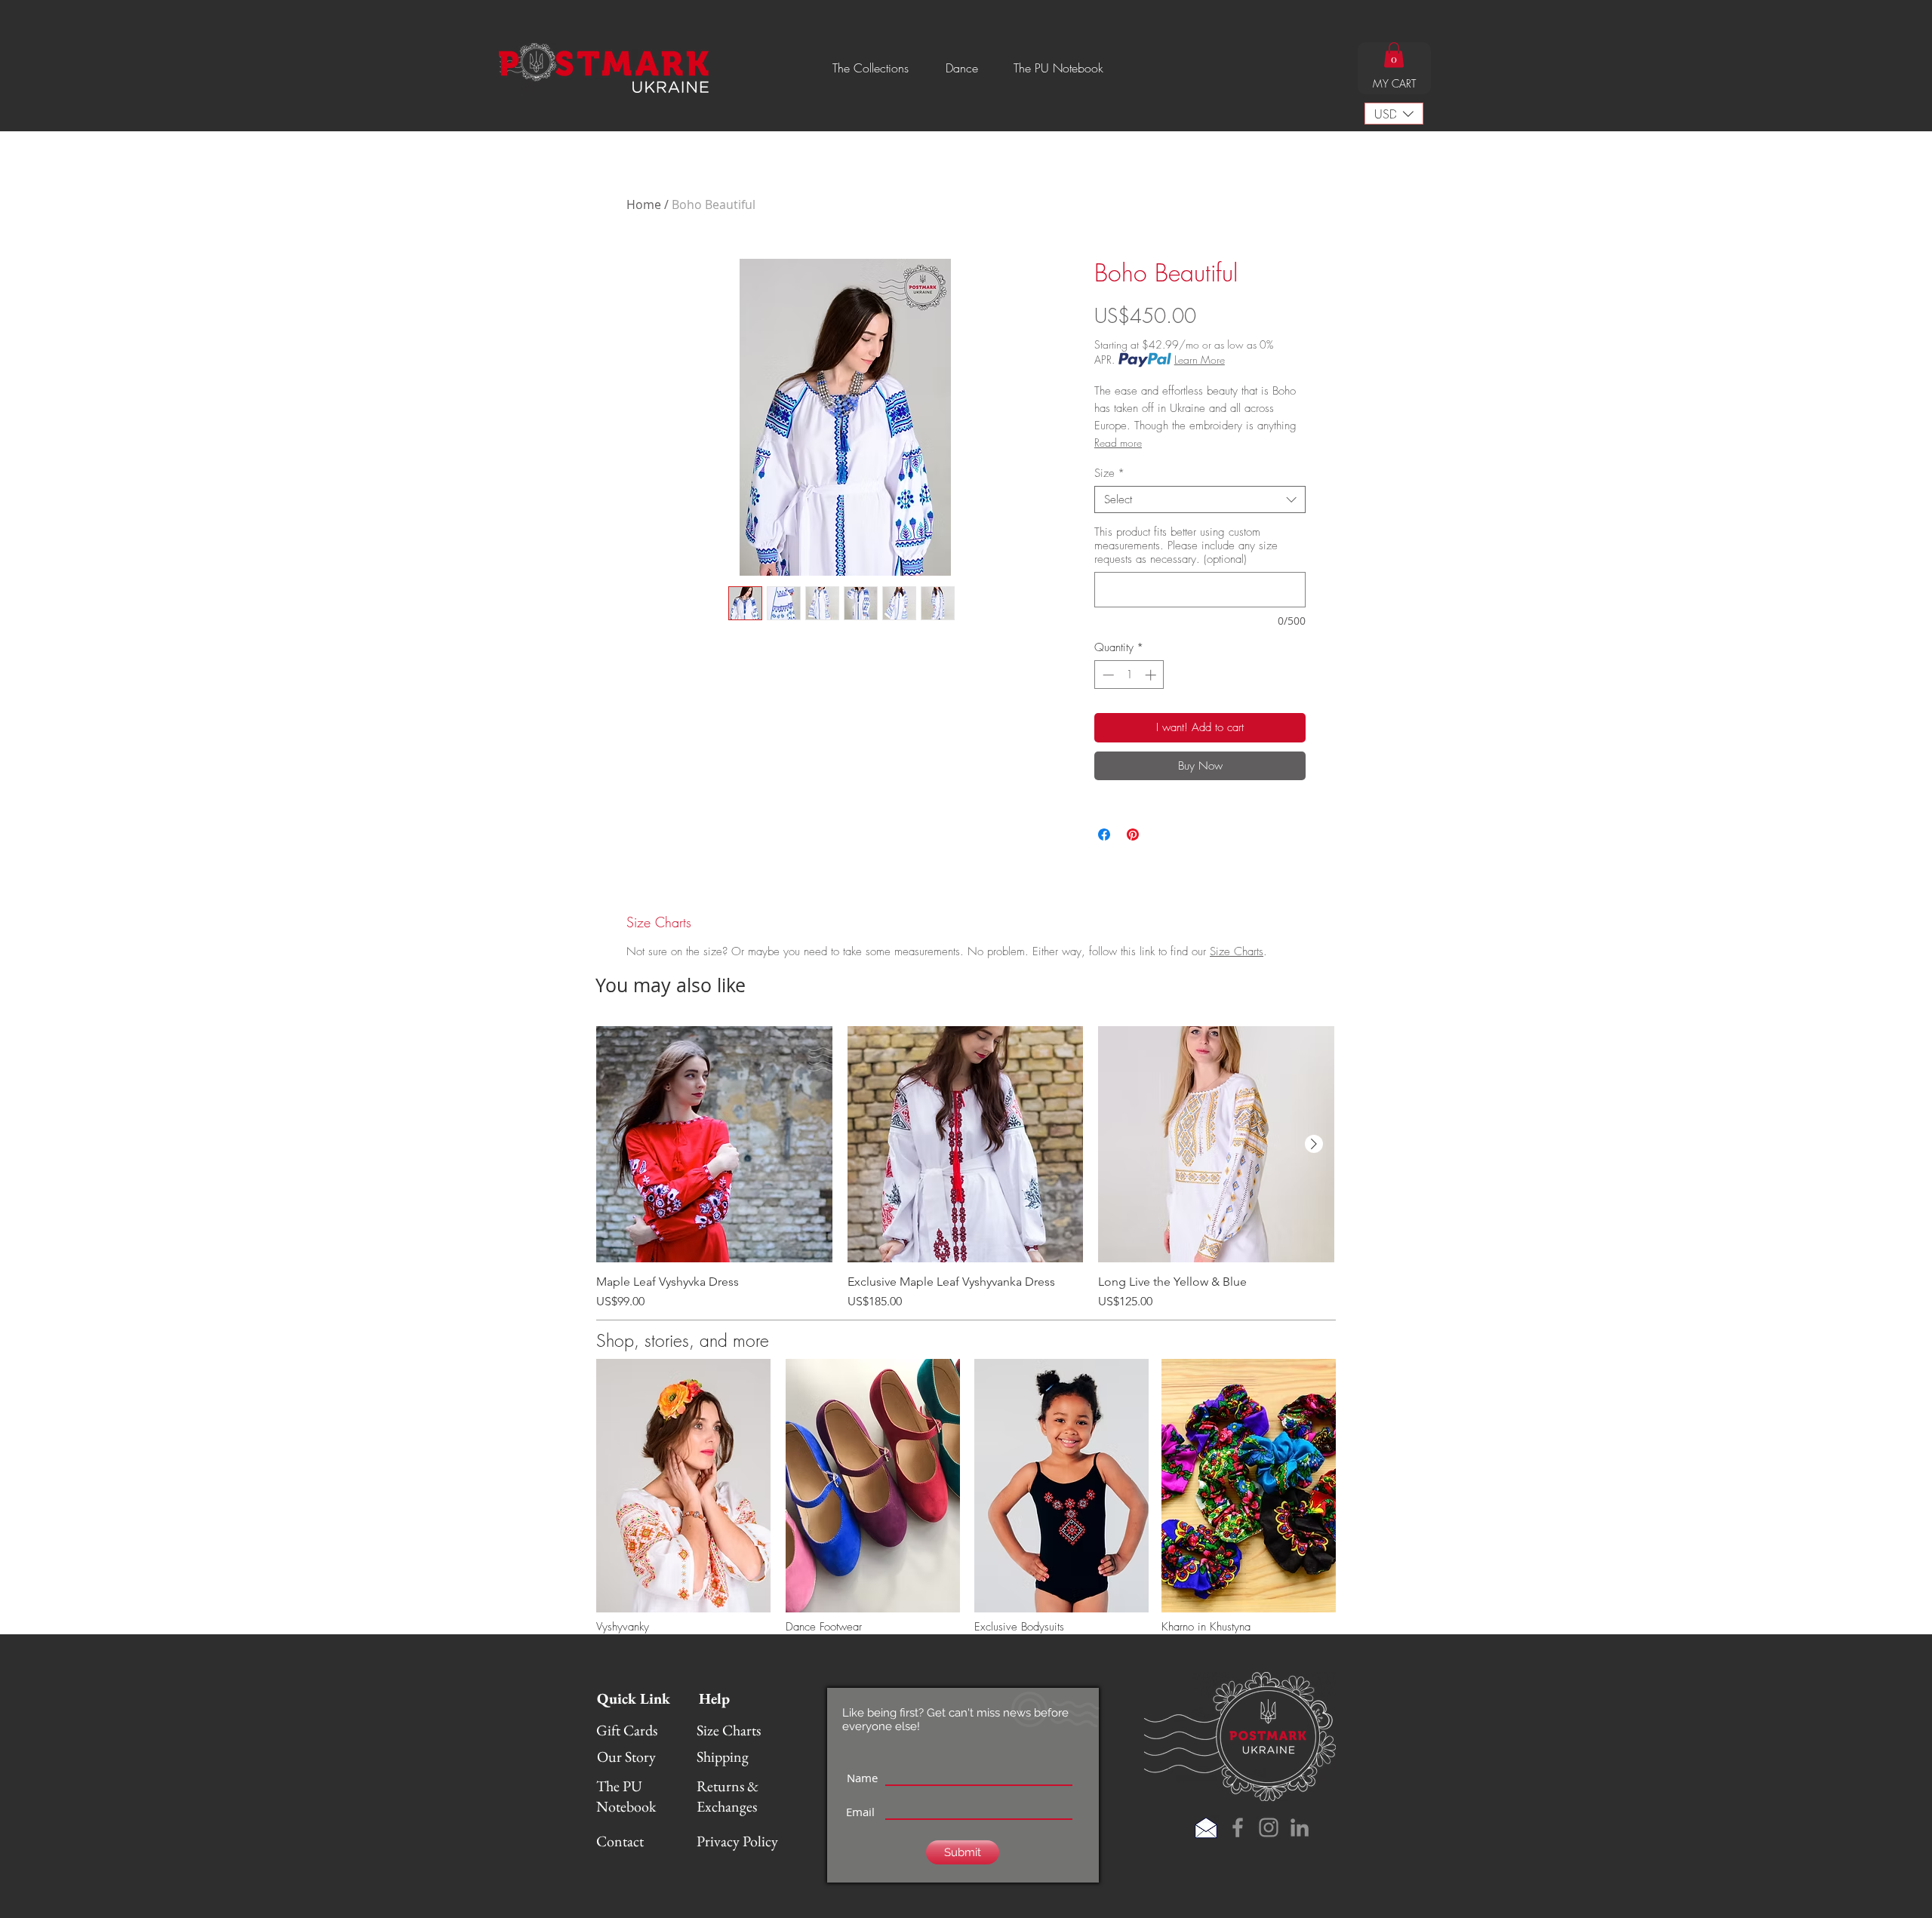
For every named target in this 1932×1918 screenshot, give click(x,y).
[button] (871, 68)
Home (644, 204)
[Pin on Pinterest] (1133, 835)
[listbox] (1394, 114)
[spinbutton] (1129, 675)
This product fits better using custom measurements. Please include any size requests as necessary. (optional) (1186, 546)
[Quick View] (714, 1144)
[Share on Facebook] (1104, 835)
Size (1109, 473)
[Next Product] (1314, 1144)
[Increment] (1152, 675)
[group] (965, 1168)
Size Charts (1237, 951)
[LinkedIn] (1300, 1827)
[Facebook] (1238, 1827)
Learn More (1200, 360)
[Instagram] (1269, 1827)
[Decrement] (1107, 675)
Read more (1118, 443)
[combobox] (1200, 499)
